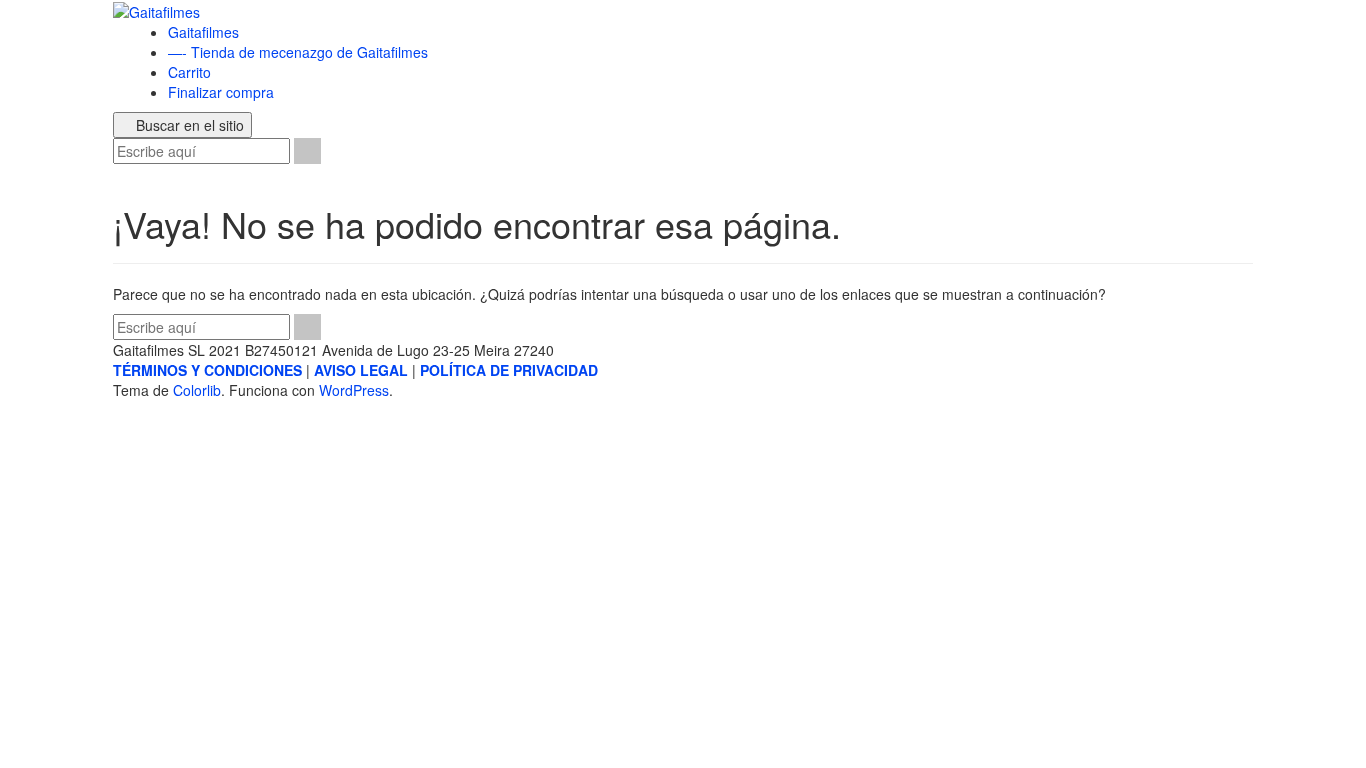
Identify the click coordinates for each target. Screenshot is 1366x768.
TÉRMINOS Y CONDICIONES (207, 370)
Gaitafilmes (203, 32)
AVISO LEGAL (361, 370)
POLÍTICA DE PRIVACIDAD (509, 370)
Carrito (189, 72)
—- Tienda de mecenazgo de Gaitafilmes (298, 52)
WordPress (354, 390)
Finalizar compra (221, 92)
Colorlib (197, 390)
